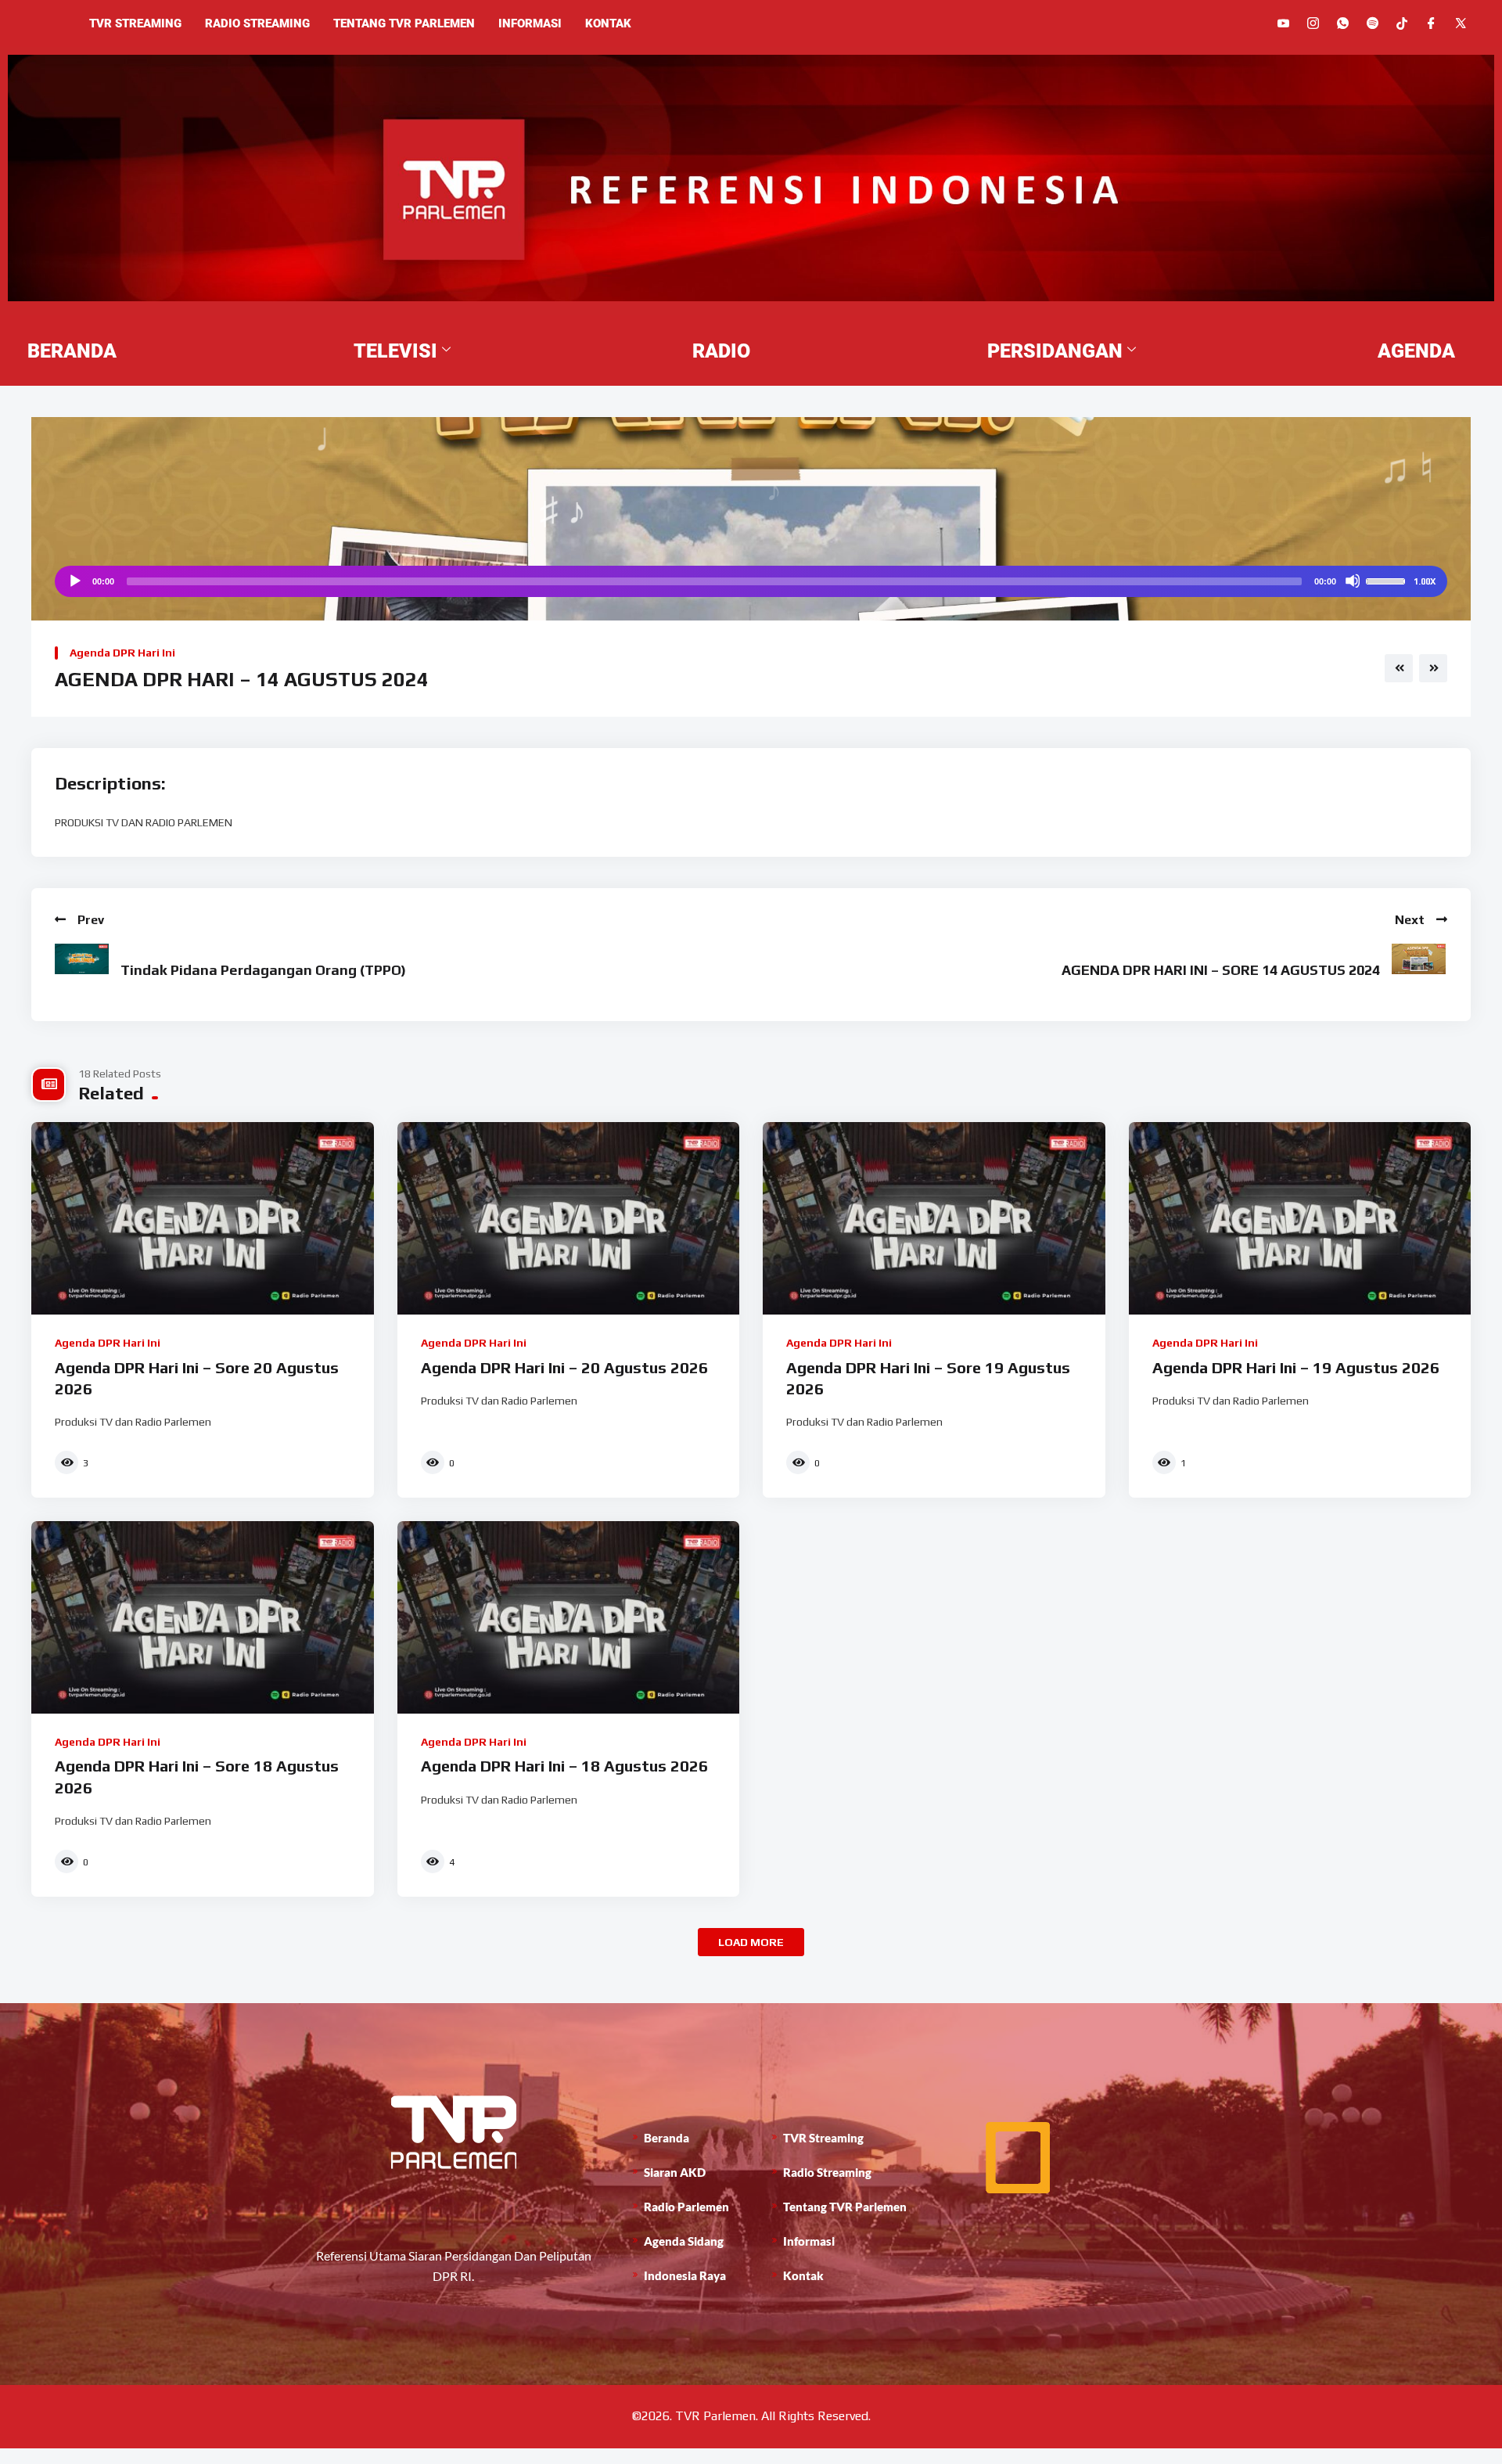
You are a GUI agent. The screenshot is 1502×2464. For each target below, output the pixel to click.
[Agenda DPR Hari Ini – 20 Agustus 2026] (569, 1218)
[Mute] (1353, 581)
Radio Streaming (257, 23)
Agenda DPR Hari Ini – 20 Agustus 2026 (564, 1367)
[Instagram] (1313, 23)
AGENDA (1416, 351)
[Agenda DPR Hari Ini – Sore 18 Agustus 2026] (203, 1617)
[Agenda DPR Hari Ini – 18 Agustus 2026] (569, 1617)
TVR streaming (135, 23)
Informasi (530, 23)
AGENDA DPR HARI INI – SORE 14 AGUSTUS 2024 (1221, 970)
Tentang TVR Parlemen (404, 23)
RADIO (721, 351)
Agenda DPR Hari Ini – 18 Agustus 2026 (564, 1766)
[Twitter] (1461, 23)
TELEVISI (395, 351)
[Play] (74, 581)
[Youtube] (1283, 23)
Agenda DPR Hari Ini (122, 653)
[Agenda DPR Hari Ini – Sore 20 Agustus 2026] (203, 1218)
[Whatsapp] (1343, 23)
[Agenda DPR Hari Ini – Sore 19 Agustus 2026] (934, 1218)
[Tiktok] (1402, 22)
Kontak (608, 23)
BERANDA (72, 351)
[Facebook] (1431, 23)
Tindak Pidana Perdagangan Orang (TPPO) (263, 970)
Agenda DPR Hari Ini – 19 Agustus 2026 (1296, 1367)
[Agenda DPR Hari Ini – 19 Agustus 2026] (1300, 1218)
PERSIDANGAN (1055, 351)
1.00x (1425, 581)
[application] (751, 581)
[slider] (1388, 580)
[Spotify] (1373, 23)
